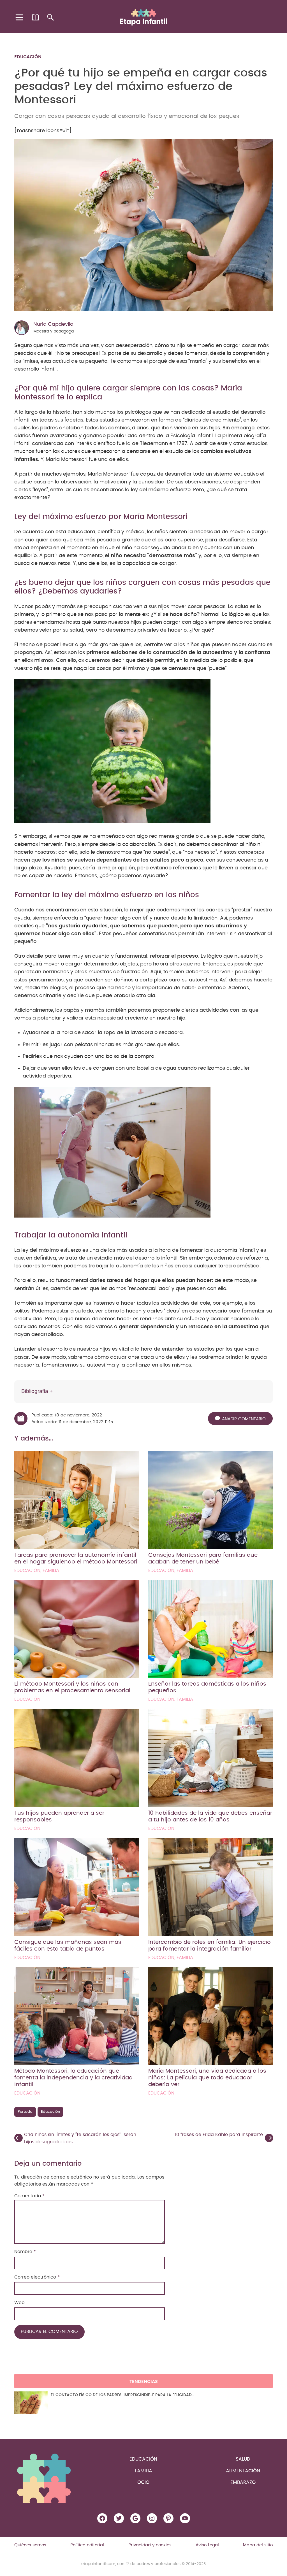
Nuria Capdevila (53, 324)
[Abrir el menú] (20, 17)
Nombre (25, 2252)
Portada (25, 2112)
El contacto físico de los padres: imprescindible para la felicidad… (122, 2395)
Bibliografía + (37, 1391)
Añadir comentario (244, 1419)
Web (19, 2303)
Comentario (29, 2196)
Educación (28, 57)
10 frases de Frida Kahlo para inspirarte (219, 2135)
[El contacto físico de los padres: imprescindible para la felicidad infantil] (31, 2403)
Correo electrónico (37, 2277)
